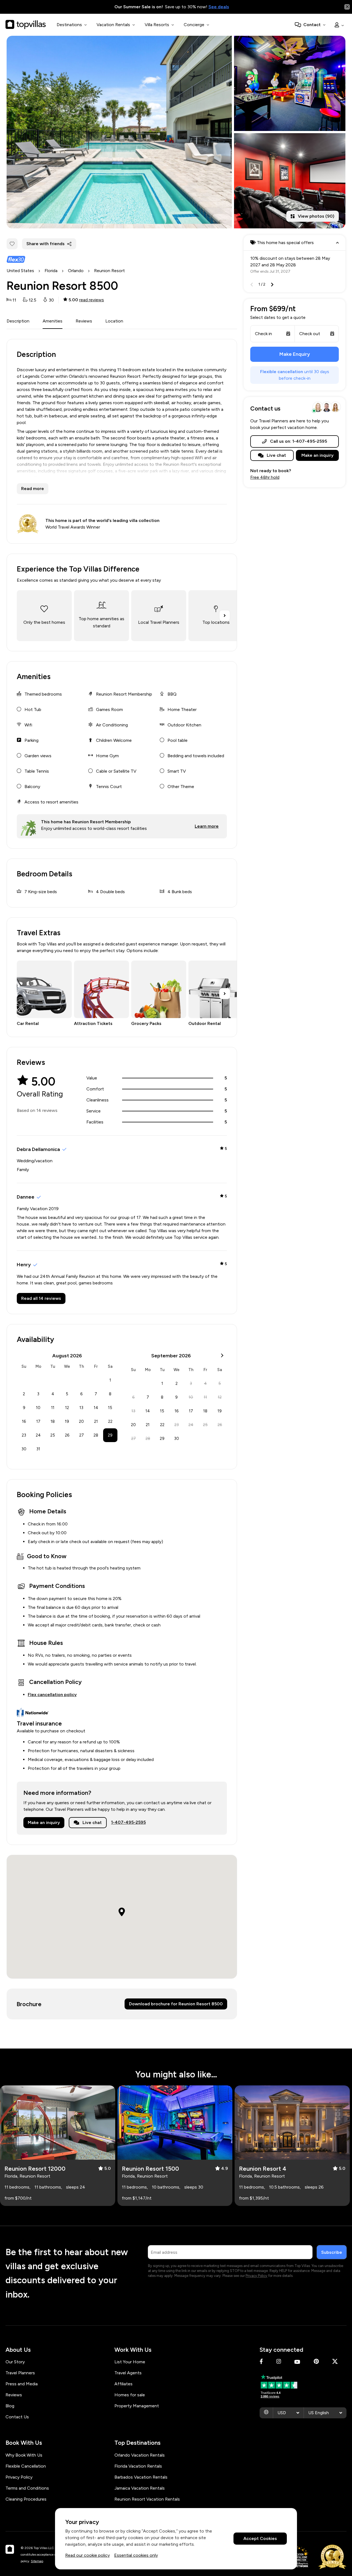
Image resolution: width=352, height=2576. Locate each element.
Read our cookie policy (87, 2555)
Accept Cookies (260, 2539)
